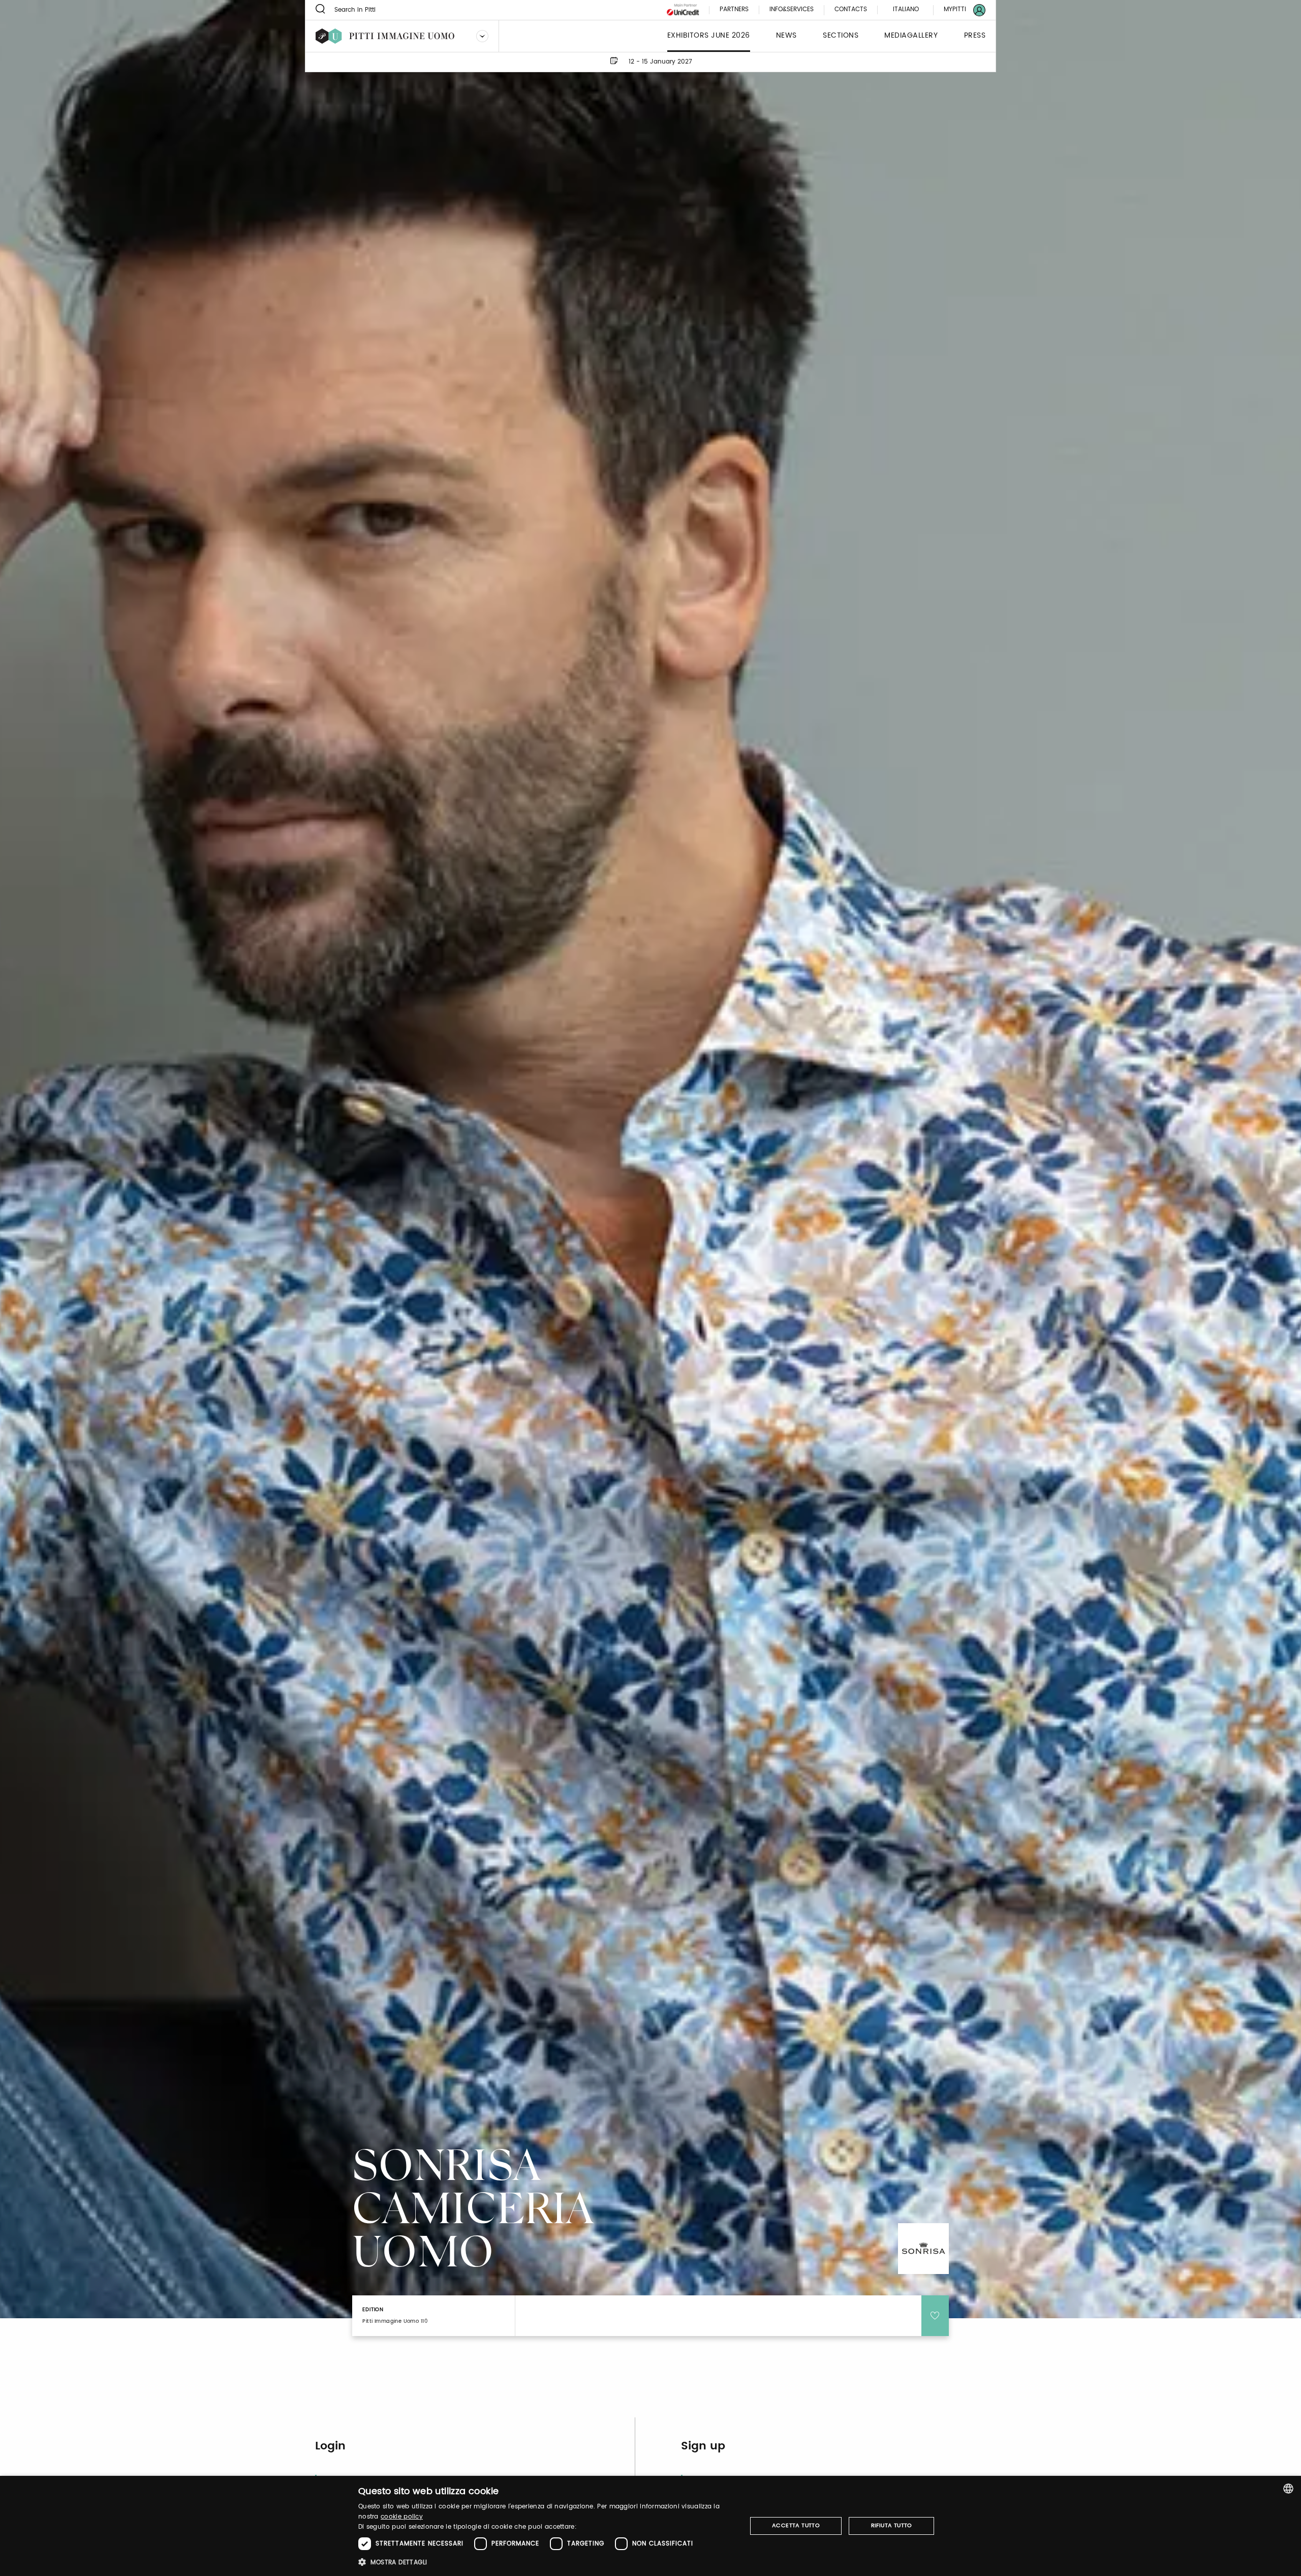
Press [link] (975, 36)
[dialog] (650, 2526)
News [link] (786, 36)
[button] (547, 2562)
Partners (734, 10)
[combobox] (1288, 2489)
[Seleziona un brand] (482, 36)
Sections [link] (841, 36)
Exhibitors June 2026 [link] (709, 36)
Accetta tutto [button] (796, 2526)
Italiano (906, 9)
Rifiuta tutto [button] (892, 2526)
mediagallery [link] (911, 36)
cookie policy (402, 2517)
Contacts (851, 10)
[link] (958, 10)
